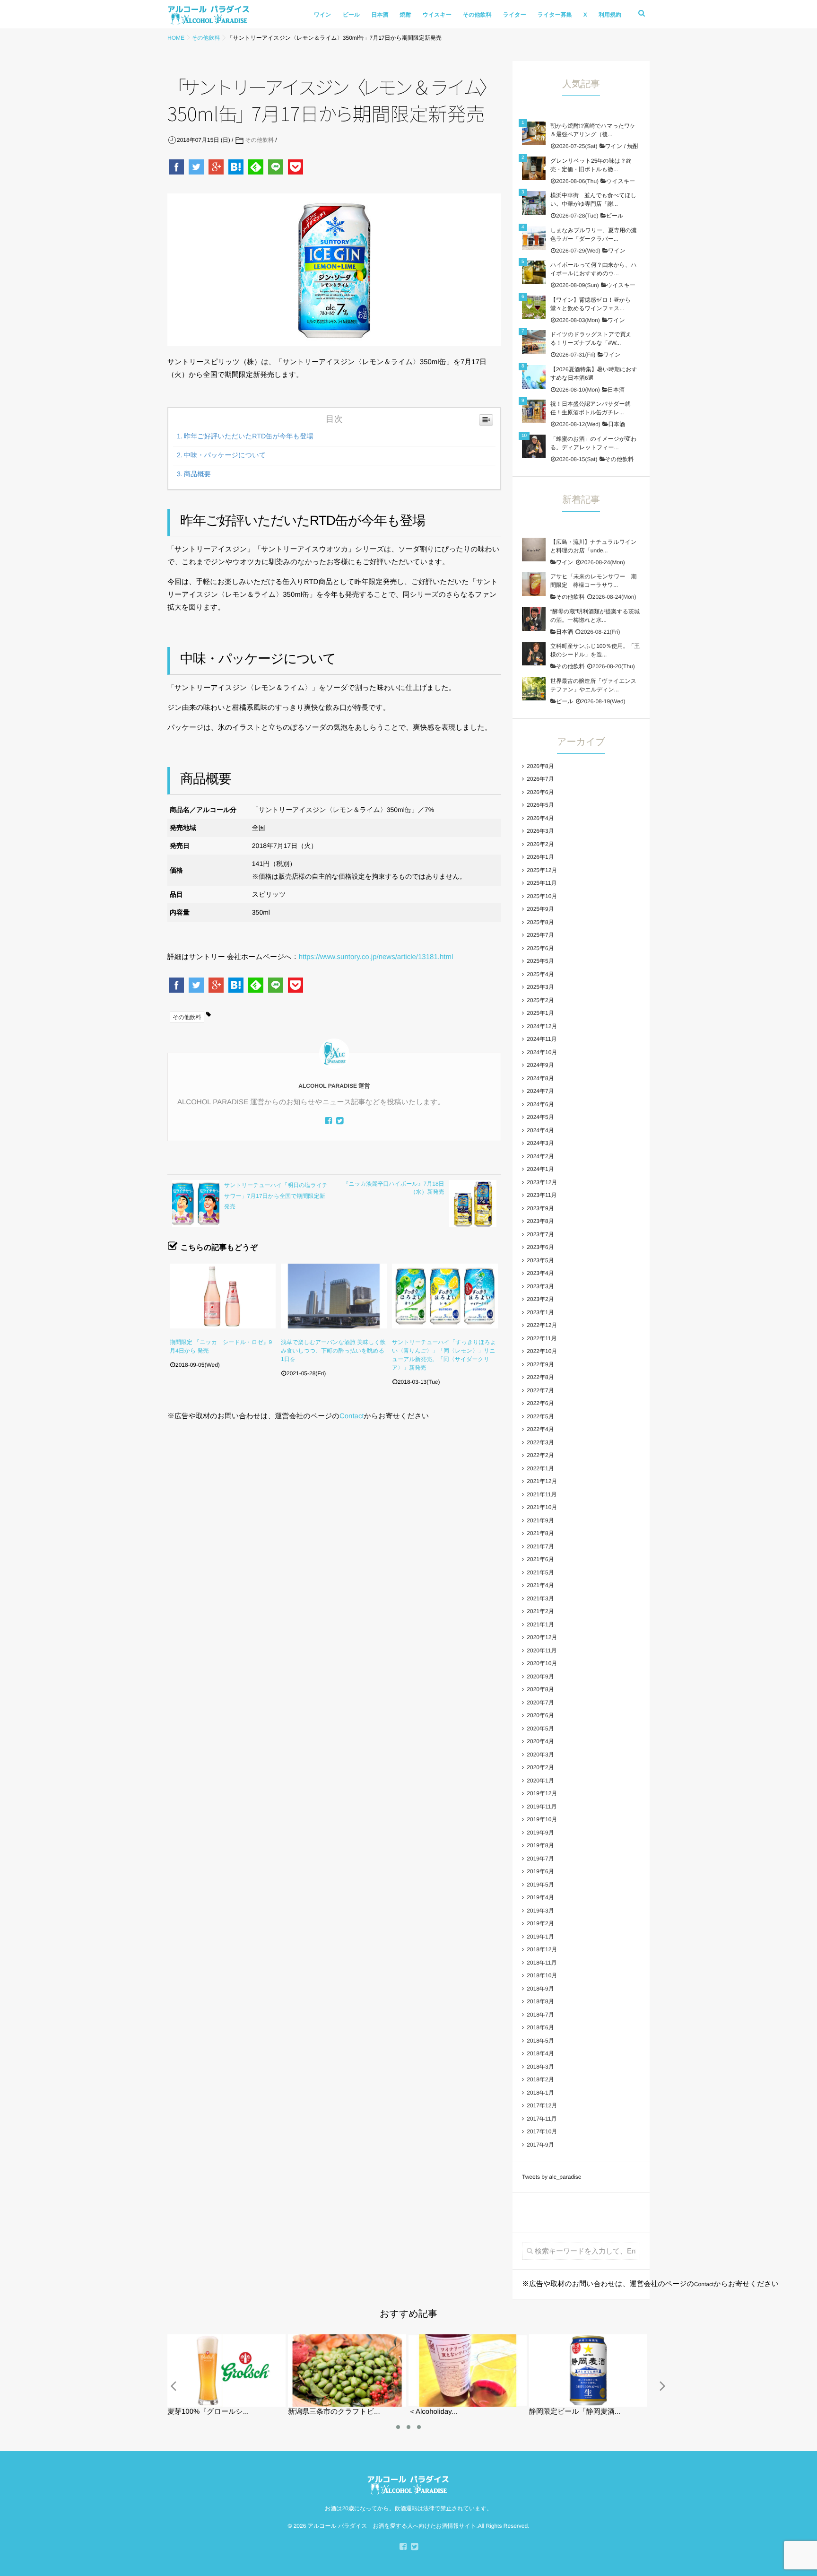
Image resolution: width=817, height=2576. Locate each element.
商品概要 (197, 474)
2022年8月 (540, 1377)
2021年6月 (540, 1559)
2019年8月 (540, 1845)
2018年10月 (542, 1975)
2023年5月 (540, 1260)
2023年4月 (540, 1273)
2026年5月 (540, 805)
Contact (352, 1416)
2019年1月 (540, 1937)
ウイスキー (437, 15)
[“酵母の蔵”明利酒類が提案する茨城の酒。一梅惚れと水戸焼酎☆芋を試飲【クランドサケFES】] (534, 619)
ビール (352, 15)
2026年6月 (540, 792)
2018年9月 (540, 1989)
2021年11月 (542, 1494)
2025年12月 (542, 870)
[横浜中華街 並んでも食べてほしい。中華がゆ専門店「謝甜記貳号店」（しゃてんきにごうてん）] (534, 203)
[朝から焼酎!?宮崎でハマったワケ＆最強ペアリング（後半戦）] (534, 133)
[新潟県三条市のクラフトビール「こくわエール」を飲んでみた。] (347, 2338)
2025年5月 (540, 961)
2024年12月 (542, 1026)
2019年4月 (540, 1897)
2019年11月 (542, 1807)
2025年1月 (540, 1013)
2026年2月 (540, 844)
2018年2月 (540, 2079)
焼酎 (406, 15)
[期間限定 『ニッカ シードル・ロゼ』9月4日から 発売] (223, 1296)
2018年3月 (540, 2067)
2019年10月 (542, 1819)
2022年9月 (540, 1364)
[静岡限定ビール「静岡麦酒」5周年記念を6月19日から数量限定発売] (588, 2338)
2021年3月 (540, 1598)
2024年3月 (540, 1143)
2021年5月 (540, 1572)
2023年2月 (540, 1299)
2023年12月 (542, 1182)
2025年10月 (542, 896)
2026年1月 (540, 857)
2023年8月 (540, 1221)
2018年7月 (540, 2015)
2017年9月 (540, 2145)
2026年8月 (540, 766)
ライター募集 (555, 15)
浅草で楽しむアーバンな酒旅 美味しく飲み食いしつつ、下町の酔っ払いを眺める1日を (333, 1351)
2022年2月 (540, 1455)
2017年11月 (542, 2119)
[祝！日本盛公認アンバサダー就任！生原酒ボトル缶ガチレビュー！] (534, 411)
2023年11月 (542, 1195)
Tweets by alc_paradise (552, 2177)
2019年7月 (540, 1859)
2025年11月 (542, 883)
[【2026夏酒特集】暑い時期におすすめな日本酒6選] (534, 377)
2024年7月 (540, 1091)
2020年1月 (540, 1781)
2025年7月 (540, 935)
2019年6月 (540, 1871)
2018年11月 (542, 1963)
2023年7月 (540, 1234)
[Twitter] (197, 167)
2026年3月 (540, 831)
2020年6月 (540, 1715)
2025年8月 (540, 922)
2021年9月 (540, 1520)
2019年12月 (542, 1793)
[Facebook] (177, 167)
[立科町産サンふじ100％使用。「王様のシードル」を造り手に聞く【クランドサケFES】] (534, 654)
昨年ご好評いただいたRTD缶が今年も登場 (249, 437)
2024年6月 (540, 1104)
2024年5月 (540, 1117)
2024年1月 (540, 1169)
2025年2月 (540, 1000)
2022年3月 (540, 1442)
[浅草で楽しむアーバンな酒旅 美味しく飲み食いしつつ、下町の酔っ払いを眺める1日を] (334, 1296)
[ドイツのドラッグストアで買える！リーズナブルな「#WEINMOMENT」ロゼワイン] (534, 342)
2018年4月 (540, 2053)
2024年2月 (540, 1156)
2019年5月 (540, 1885)
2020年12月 (542, 1637)
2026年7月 (540, 779)
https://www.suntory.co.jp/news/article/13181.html (376, 957)
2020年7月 (540, 1703)
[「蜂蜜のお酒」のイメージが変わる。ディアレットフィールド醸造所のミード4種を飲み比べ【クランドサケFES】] (534, 446)
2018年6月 (540, 2027)
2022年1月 (540, 1468)
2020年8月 (540, 1689)
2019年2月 (540, 1923)
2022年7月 (540, 1390)
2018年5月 (540, 2041)
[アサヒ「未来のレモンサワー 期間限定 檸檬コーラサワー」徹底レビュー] (534, 584)
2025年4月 (540, 974)
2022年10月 (542, 1351)
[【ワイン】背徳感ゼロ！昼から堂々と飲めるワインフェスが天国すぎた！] (534, 307)
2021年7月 (540, 1546)
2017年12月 (542, 2105)
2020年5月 (540, 1729)
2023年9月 (540, 1208)
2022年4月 (540, 1429)
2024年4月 (540, 1130)
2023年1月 (540, 1312)
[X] (340, 1121)
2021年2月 (540, 1611)
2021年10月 (542, 1507)
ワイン (323, 15)
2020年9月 (540, 1677)
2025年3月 (540, 987)
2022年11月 (542, 1338)
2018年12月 (542, 1949)
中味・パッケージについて (225, 455)
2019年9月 (540, 1833)
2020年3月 (540, 1755)
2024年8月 (540, 1078)
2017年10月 (542, 2131)
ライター (515, 15)
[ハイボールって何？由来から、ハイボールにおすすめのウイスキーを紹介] (534, 272)
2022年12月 (542, 1325)
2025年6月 (540, 948)
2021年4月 (540, 1585)
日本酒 (380, 15)
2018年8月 (540, 2001)
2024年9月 (540, 1065)
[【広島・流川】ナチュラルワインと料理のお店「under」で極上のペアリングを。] (534, 550)
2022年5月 (540, 1416)
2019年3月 (540, 1911)
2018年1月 (540, 2093)
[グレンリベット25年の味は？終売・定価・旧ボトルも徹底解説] (534, 168)
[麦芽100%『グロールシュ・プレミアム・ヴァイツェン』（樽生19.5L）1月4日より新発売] (226, 2338)
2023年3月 (540, 1286)
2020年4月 (540, 1741)
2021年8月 (540, 1533)
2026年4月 (540, 818)
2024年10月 (542, 1052)
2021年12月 (542, 1481)
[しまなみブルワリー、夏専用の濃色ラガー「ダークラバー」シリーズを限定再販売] (534, 238)
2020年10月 (542, 1663)
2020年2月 (540, 1767)
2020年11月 (542, 1650)
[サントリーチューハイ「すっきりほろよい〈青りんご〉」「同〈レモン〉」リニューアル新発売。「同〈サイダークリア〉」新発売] (445, 1296)
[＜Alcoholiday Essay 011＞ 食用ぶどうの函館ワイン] (468, 2338)
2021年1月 (540, 1624)
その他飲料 (477, 15)
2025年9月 (540, 909)
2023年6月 (540, 1247)
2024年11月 (542, 1039)
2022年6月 (540, 1403)
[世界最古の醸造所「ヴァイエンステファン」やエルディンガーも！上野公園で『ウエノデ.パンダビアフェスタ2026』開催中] (534, 689)
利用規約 (610, 15)
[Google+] (217, 167)
